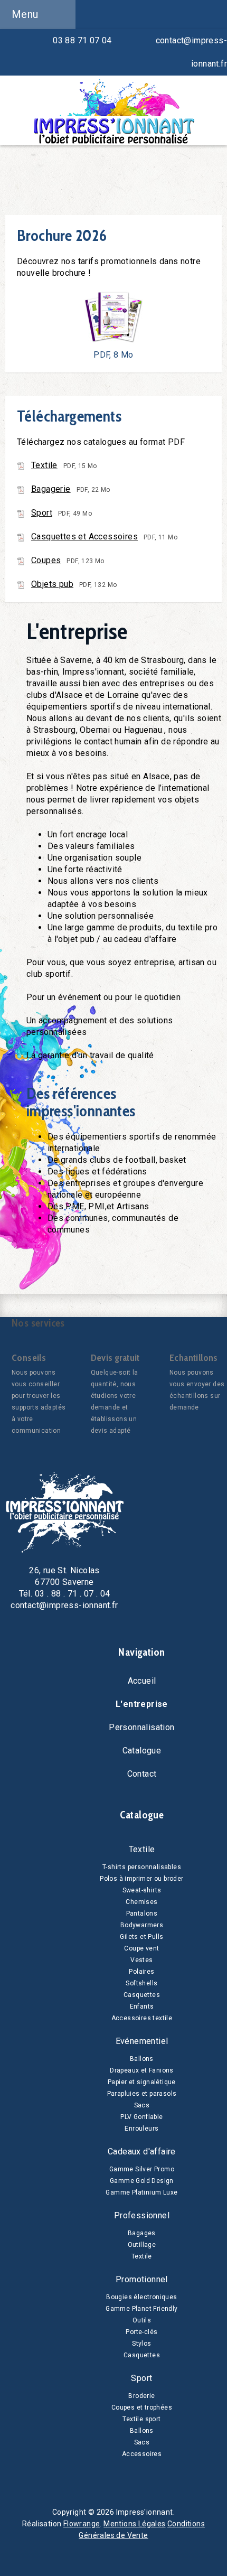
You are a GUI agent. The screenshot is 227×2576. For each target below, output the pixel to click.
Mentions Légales (134, 2524)
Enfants (142, 2006)
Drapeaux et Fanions (142, 2070)
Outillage (142, 2245)
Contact (142, 1774)
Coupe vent (141, 1948)
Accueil (142, 1681)
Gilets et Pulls (141, 1937)
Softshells (141, 1983)
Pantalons (142, 1914)
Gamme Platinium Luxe (141, 2192)
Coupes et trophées (142, 2407)
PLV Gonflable (141, 2117)
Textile (142, 1849)
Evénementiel (142, 2041)
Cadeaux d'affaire (142, 2152)
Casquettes (142, 1995)
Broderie (141, 2396)
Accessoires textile (142, 2018)
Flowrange (82, 2524)
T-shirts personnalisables (142, 1867)
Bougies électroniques (141, 2297)
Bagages (142, 2233)
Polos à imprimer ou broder (141, 1879)
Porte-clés (141, 2332)
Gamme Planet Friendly (141, 2309)
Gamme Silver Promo (142, 2169)
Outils (142, 2320)
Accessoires (142, 2454)
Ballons (142, 2059)
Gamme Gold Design (142, 2181)
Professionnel (142, 2215)
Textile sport (141, 2419)
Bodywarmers (142, 1925)
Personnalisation (141, 1727)
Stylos (141, 2344)
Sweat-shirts (142, 1890)
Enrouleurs (141, 2129)
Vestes (141, 1960)
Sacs (142, 2105)
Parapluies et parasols (142, 2094)
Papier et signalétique (142, 2082)
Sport (141, 2378)
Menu (25, 14)
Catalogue (142, 1751)
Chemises (141, 1902)
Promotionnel (142, 2279)
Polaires (141, 1972)
